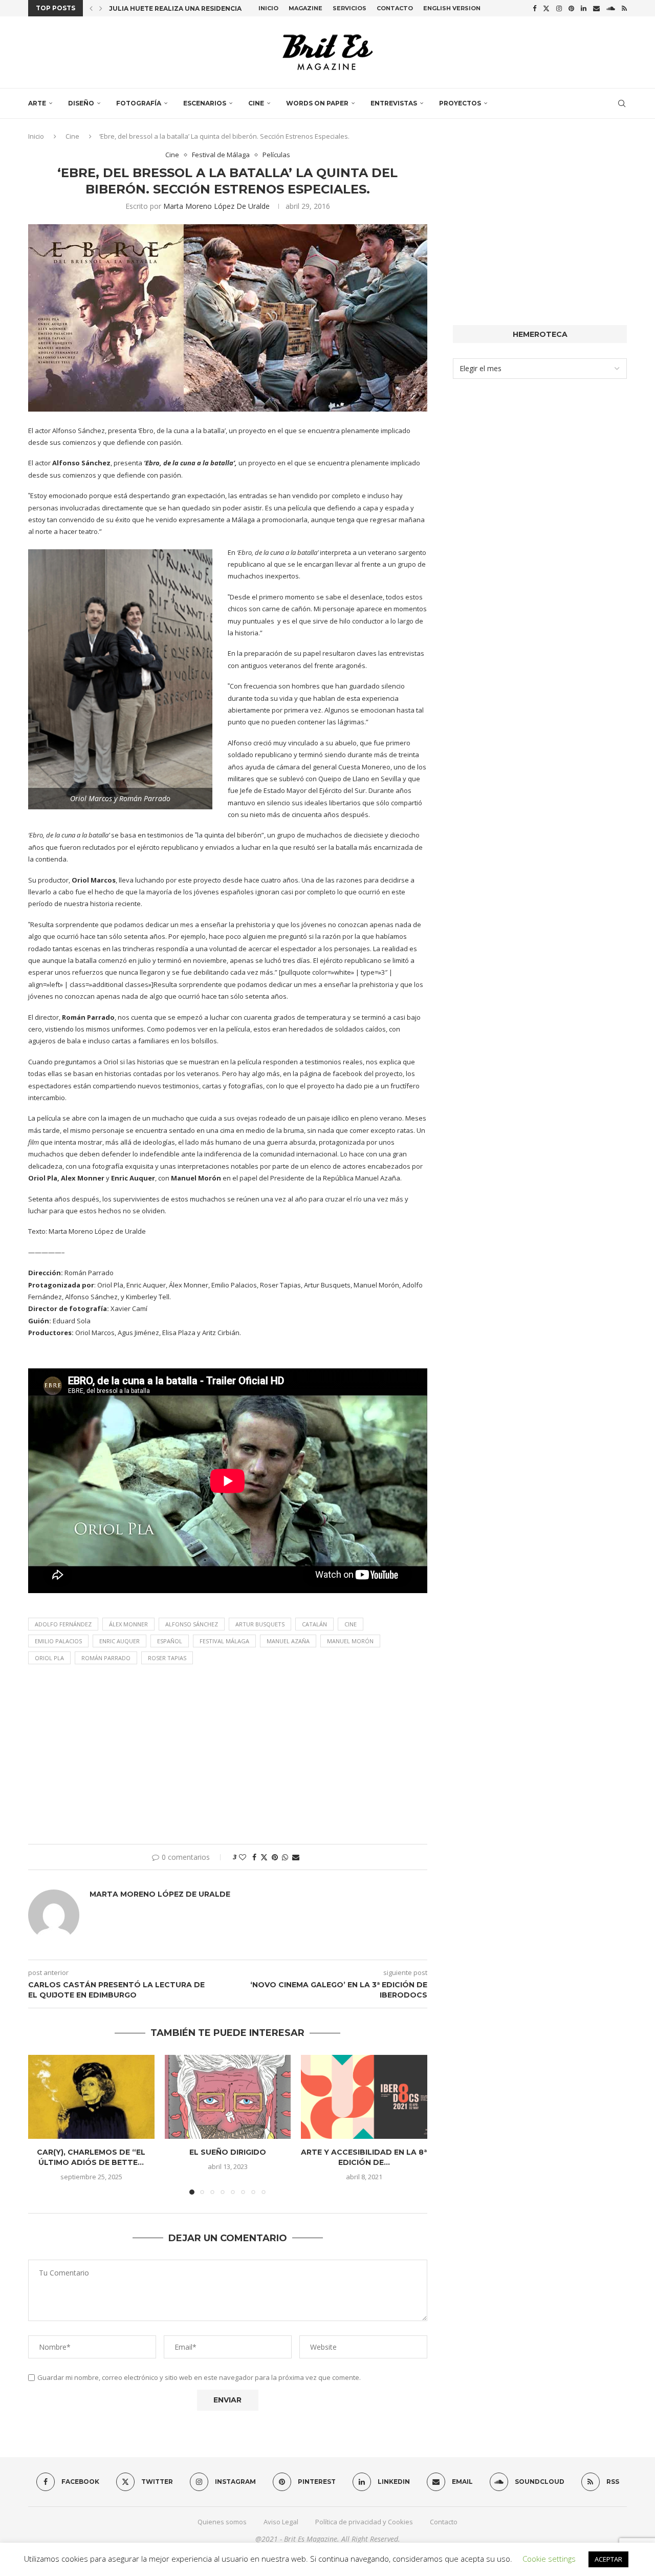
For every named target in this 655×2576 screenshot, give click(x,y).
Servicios (350, 8)
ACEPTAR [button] (608, 2559)
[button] (91, 8)
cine (351, 1624)
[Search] (622, 103)
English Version (452, 8)
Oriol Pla (49, 1658)
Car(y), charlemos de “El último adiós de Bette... (91, 2157)
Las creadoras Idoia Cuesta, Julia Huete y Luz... (198, 10)
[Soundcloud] (611, 8)
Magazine (305, 8)
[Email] (596, 8)
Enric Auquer (119, 1641)
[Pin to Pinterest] (275, 1857)
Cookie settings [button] (549, 2559)
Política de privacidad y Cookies (364, 2522)
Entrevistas (394, 103)
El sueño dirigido (228, 2152)
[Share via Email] (296, 1857)
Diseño (81, 103)
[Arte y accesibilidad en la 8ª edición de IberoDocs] (364, 2097)
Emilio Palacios (58, 1641)
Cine (256, 103)
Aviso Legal (281, 2522)
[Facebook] (534, 8)
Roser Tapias (167, 1658)
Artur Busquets (260, 1624)
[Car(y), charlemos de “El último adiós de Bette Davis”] (91, 2097)
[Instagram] (559, 8)
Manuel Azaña (288, 1641)
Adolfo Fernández (63, 1624)
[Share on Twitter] (264, 1857)
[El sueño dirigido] (228, 2097)
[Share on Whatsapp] (285, 1857)
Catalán (314, 1624)
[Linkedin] (584, 8)
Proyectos (460, 103)
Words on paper (317, 103)
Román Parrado (106, 1658)
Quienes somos (222, 2522)
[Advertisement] (228, 1757)
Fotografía (139, 103)
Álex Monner (128, 1624)
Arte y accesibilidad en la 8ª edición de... (364, 2157)
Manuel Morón (350, 1641)
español (170, 1641)
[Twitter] (546, 8)
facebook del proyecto (368, 1074)
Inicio (268, 8)
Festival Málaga (224, 1641)
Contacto (395, 8)
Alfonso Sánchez (192, 1624)
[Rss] (624, 8)
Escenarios (205, 103)
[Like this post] (243, 1857)
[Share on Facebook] (254, 1857)
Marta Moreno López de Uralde (216, 206)
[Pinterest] (571, 8)
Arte (37, 103)
